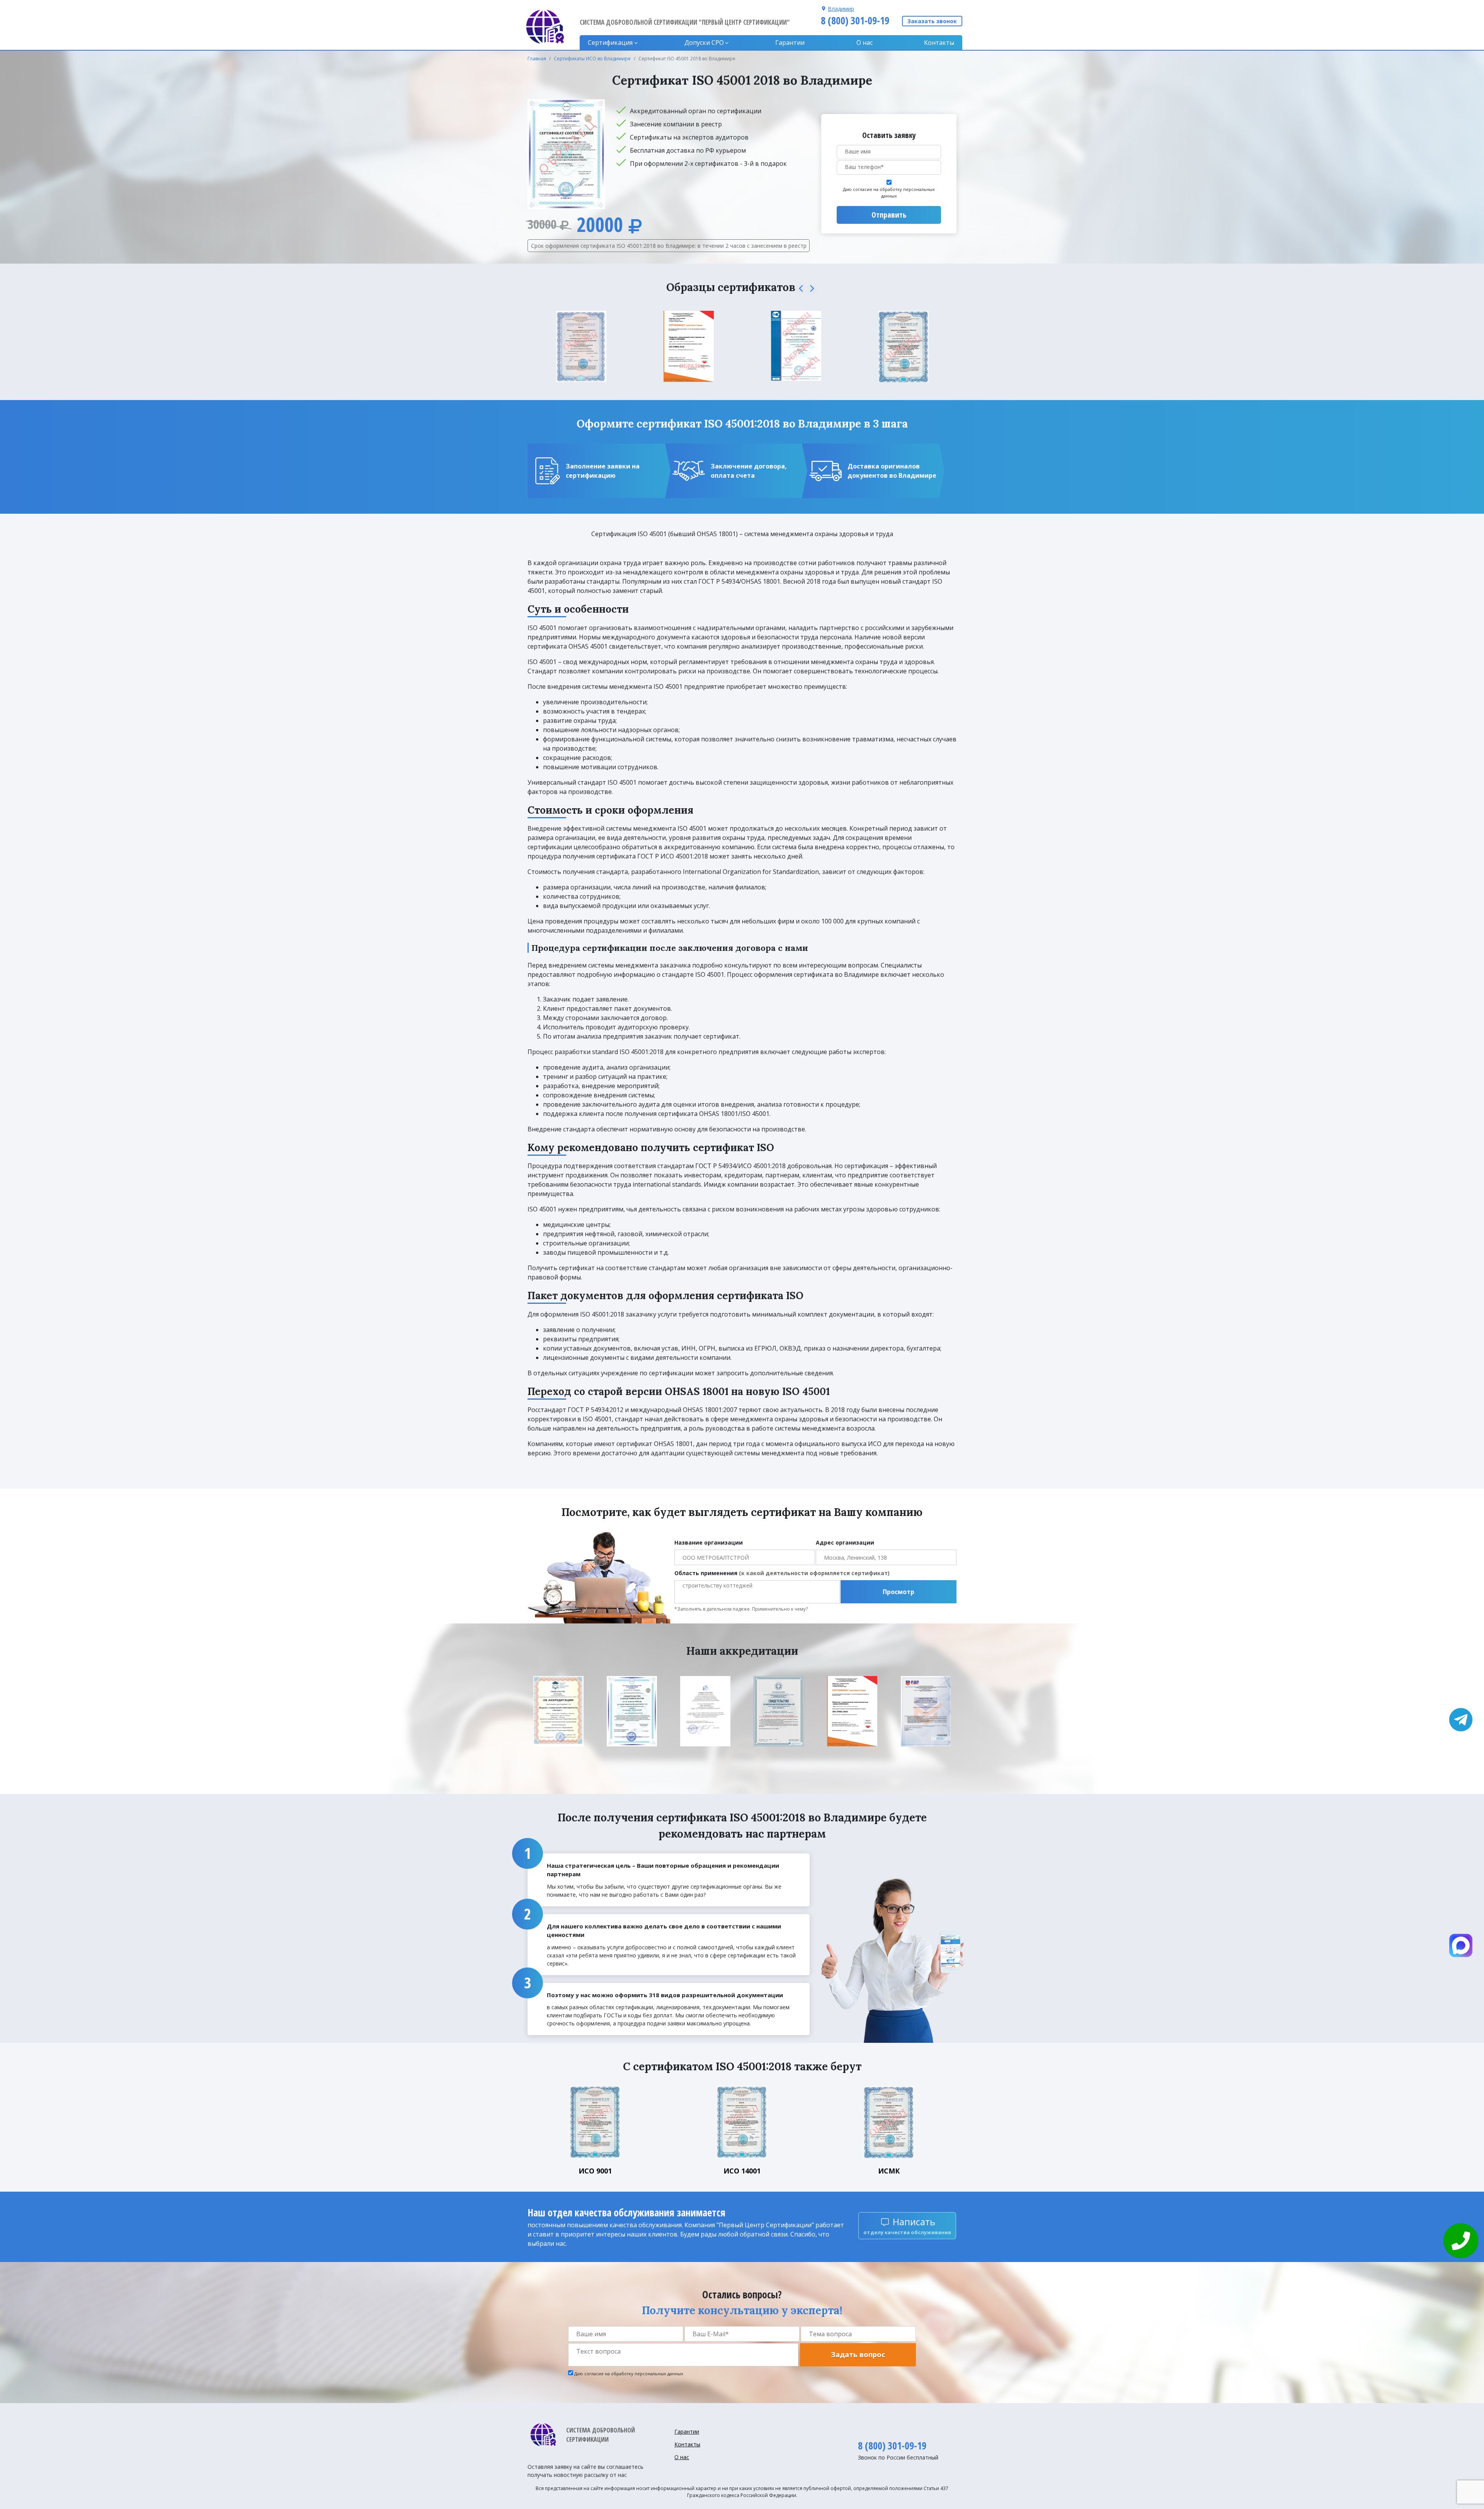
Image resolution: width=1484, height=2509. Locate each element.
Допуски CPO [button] (704, 43)
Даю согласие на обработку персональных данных (889, 192)
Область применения (782, 1573)
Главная (537, 59)
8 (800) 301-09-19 (855, 20)
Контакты (939, 43)
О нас (865, 43)
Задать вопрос (858, 2354)
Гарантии (790, 43)
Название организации (709, 1542)
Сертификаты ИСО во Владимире (592, 59)
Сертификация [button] (610, 43)
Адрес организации (845, 1542)
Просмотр (899, 1592)
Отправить (889, 215)
